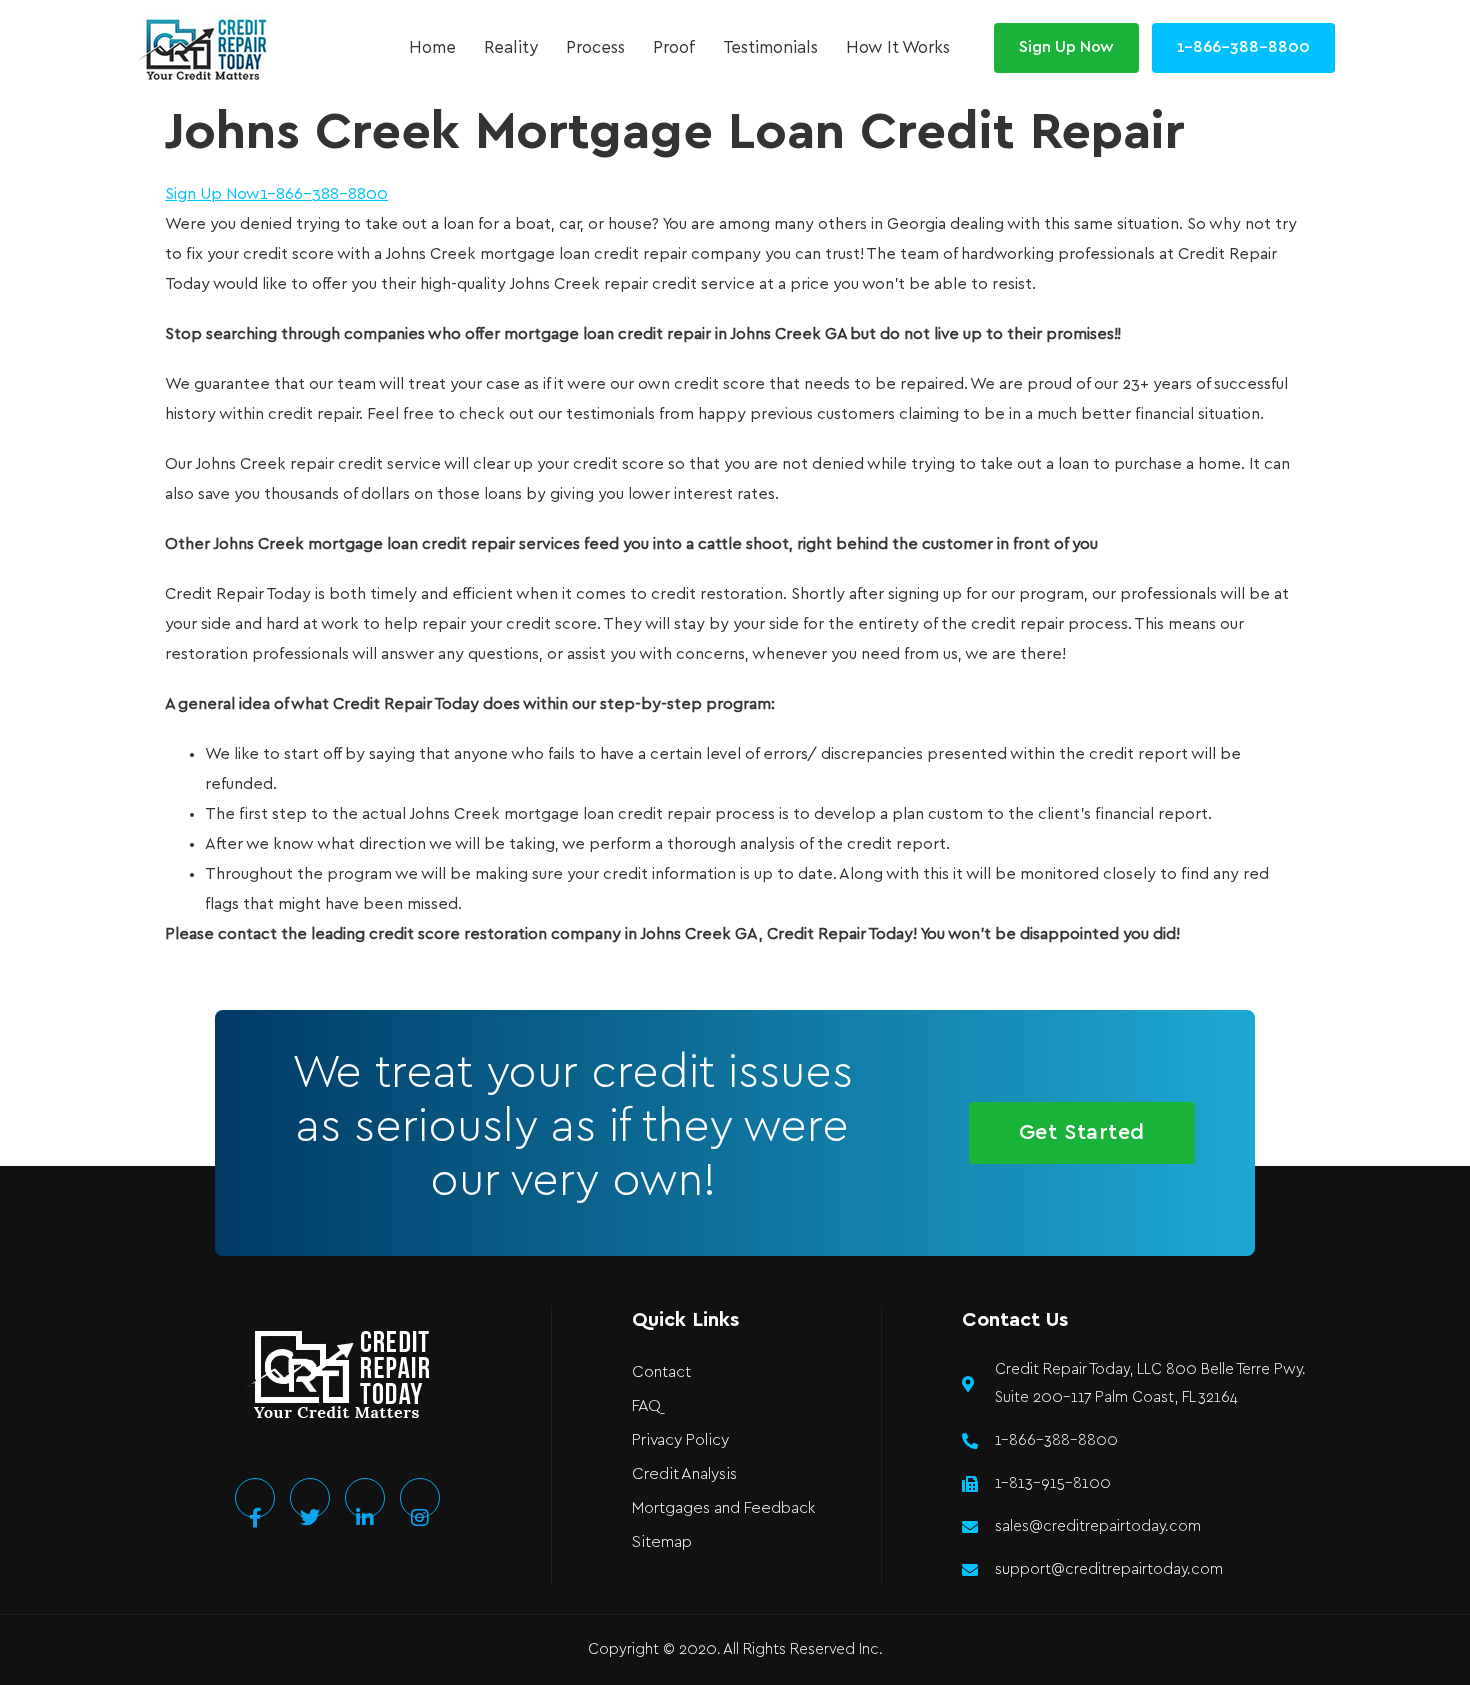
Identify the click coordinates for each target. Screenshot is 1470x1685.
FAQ (646, 1406)
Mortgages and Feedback (723, 1508)
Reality (511, 48)
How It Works (898, 48)
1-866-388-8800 (324, 194)
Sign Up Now (212, 194)
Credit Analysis (684, 1474)
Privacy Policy (680, 1440)
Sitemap (662, 1542)
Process (595, 48)
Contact (661, 1372)
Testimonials (770, 48)
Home (432, 48)
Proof (674, 48)
